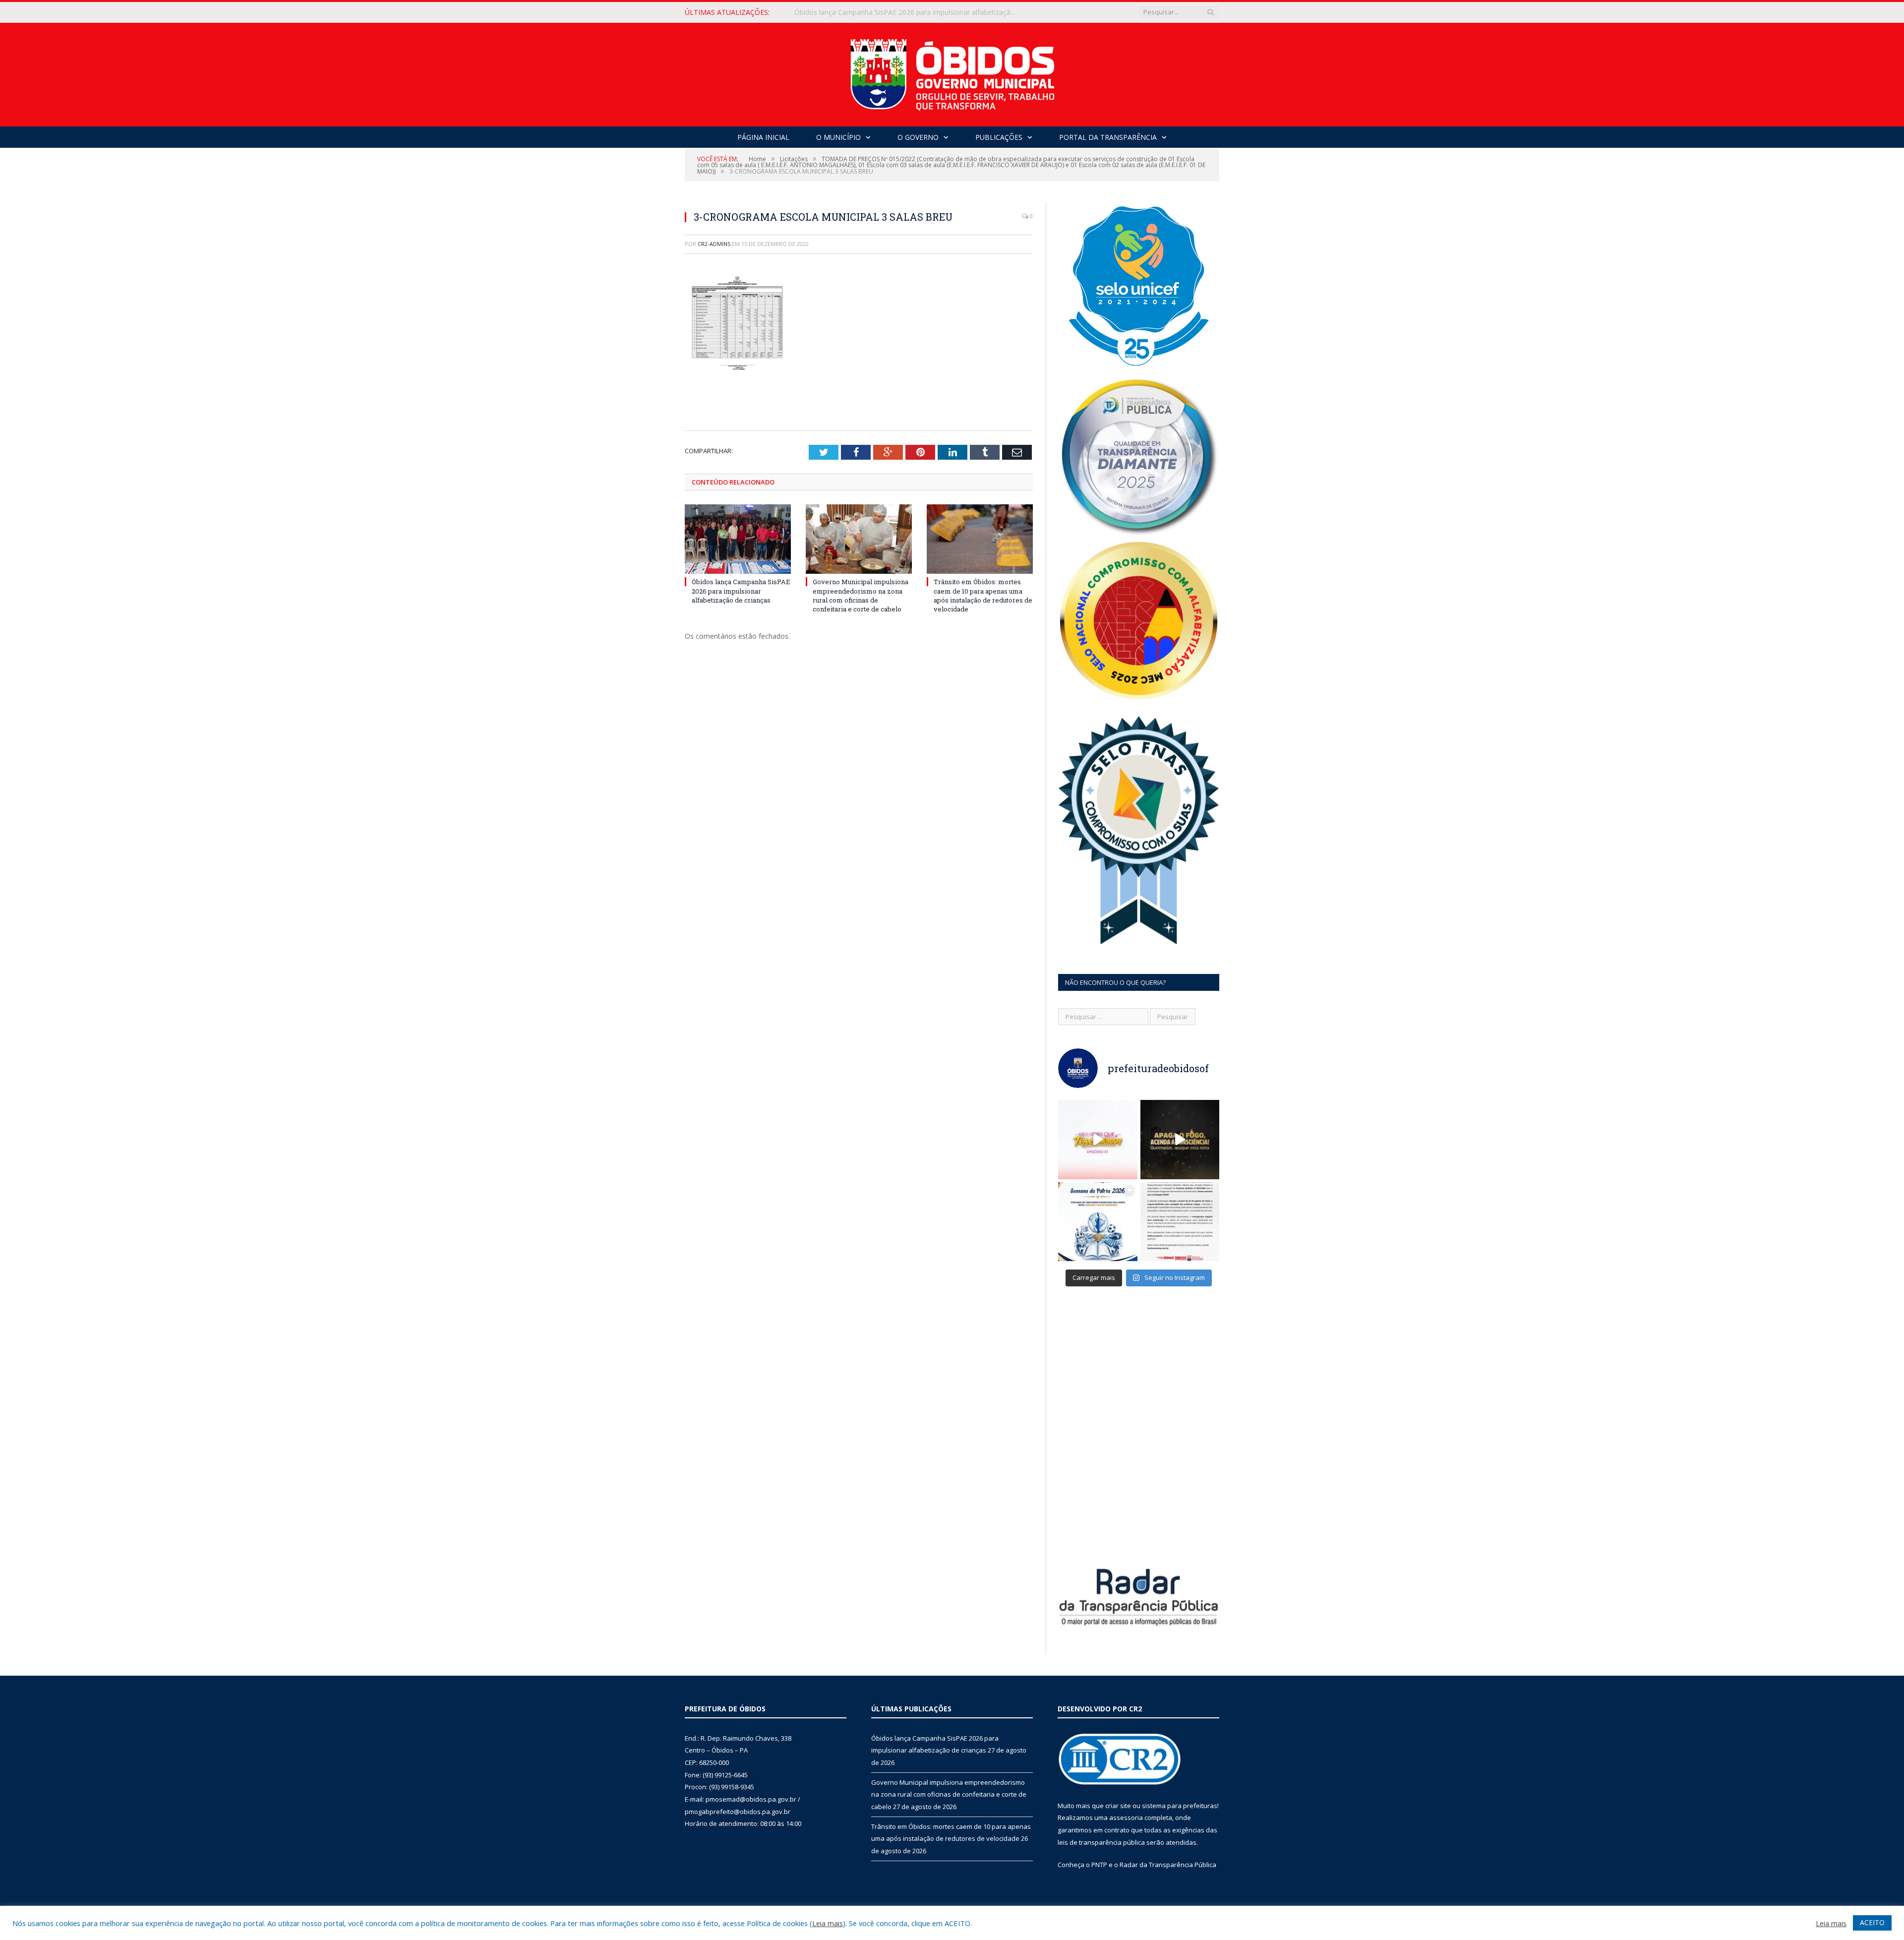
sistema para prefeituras (1180, 1806)
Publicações (999, 137)
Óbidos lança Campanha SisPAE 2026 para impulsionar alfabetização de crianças (741, 591)
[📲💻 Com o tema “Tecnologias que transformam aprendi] (1098, 1222)
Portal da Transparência (1108, 137)
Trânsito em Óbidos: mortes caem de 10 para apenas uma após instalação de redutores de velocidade (983, 595)
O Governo (918, 137)
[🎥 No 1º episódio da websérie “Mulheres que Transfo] (1098, 1140)
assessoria (1126, 1818)
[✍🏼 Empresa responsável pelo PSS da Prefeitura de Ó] (1180, 1222)
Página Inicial (763, 137)
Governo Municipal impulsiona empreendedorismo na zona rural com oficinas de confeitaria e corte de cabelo (908, 12)
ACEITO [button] (1872, 1922)
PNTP (1099, 1865)
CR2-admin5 (714, 244)
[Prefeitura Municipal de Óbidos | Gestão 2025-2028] (952, 72)
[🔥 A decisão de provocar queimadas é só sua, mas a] (1180, 1140)
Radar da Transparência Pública (1168, 1865)
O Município (838, 137)
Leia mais (828, 1923)
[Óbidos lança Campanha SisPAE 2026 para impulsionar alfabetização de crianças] (738, 539)
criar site (1118, 1806)
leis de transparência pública (1101, 1842)
